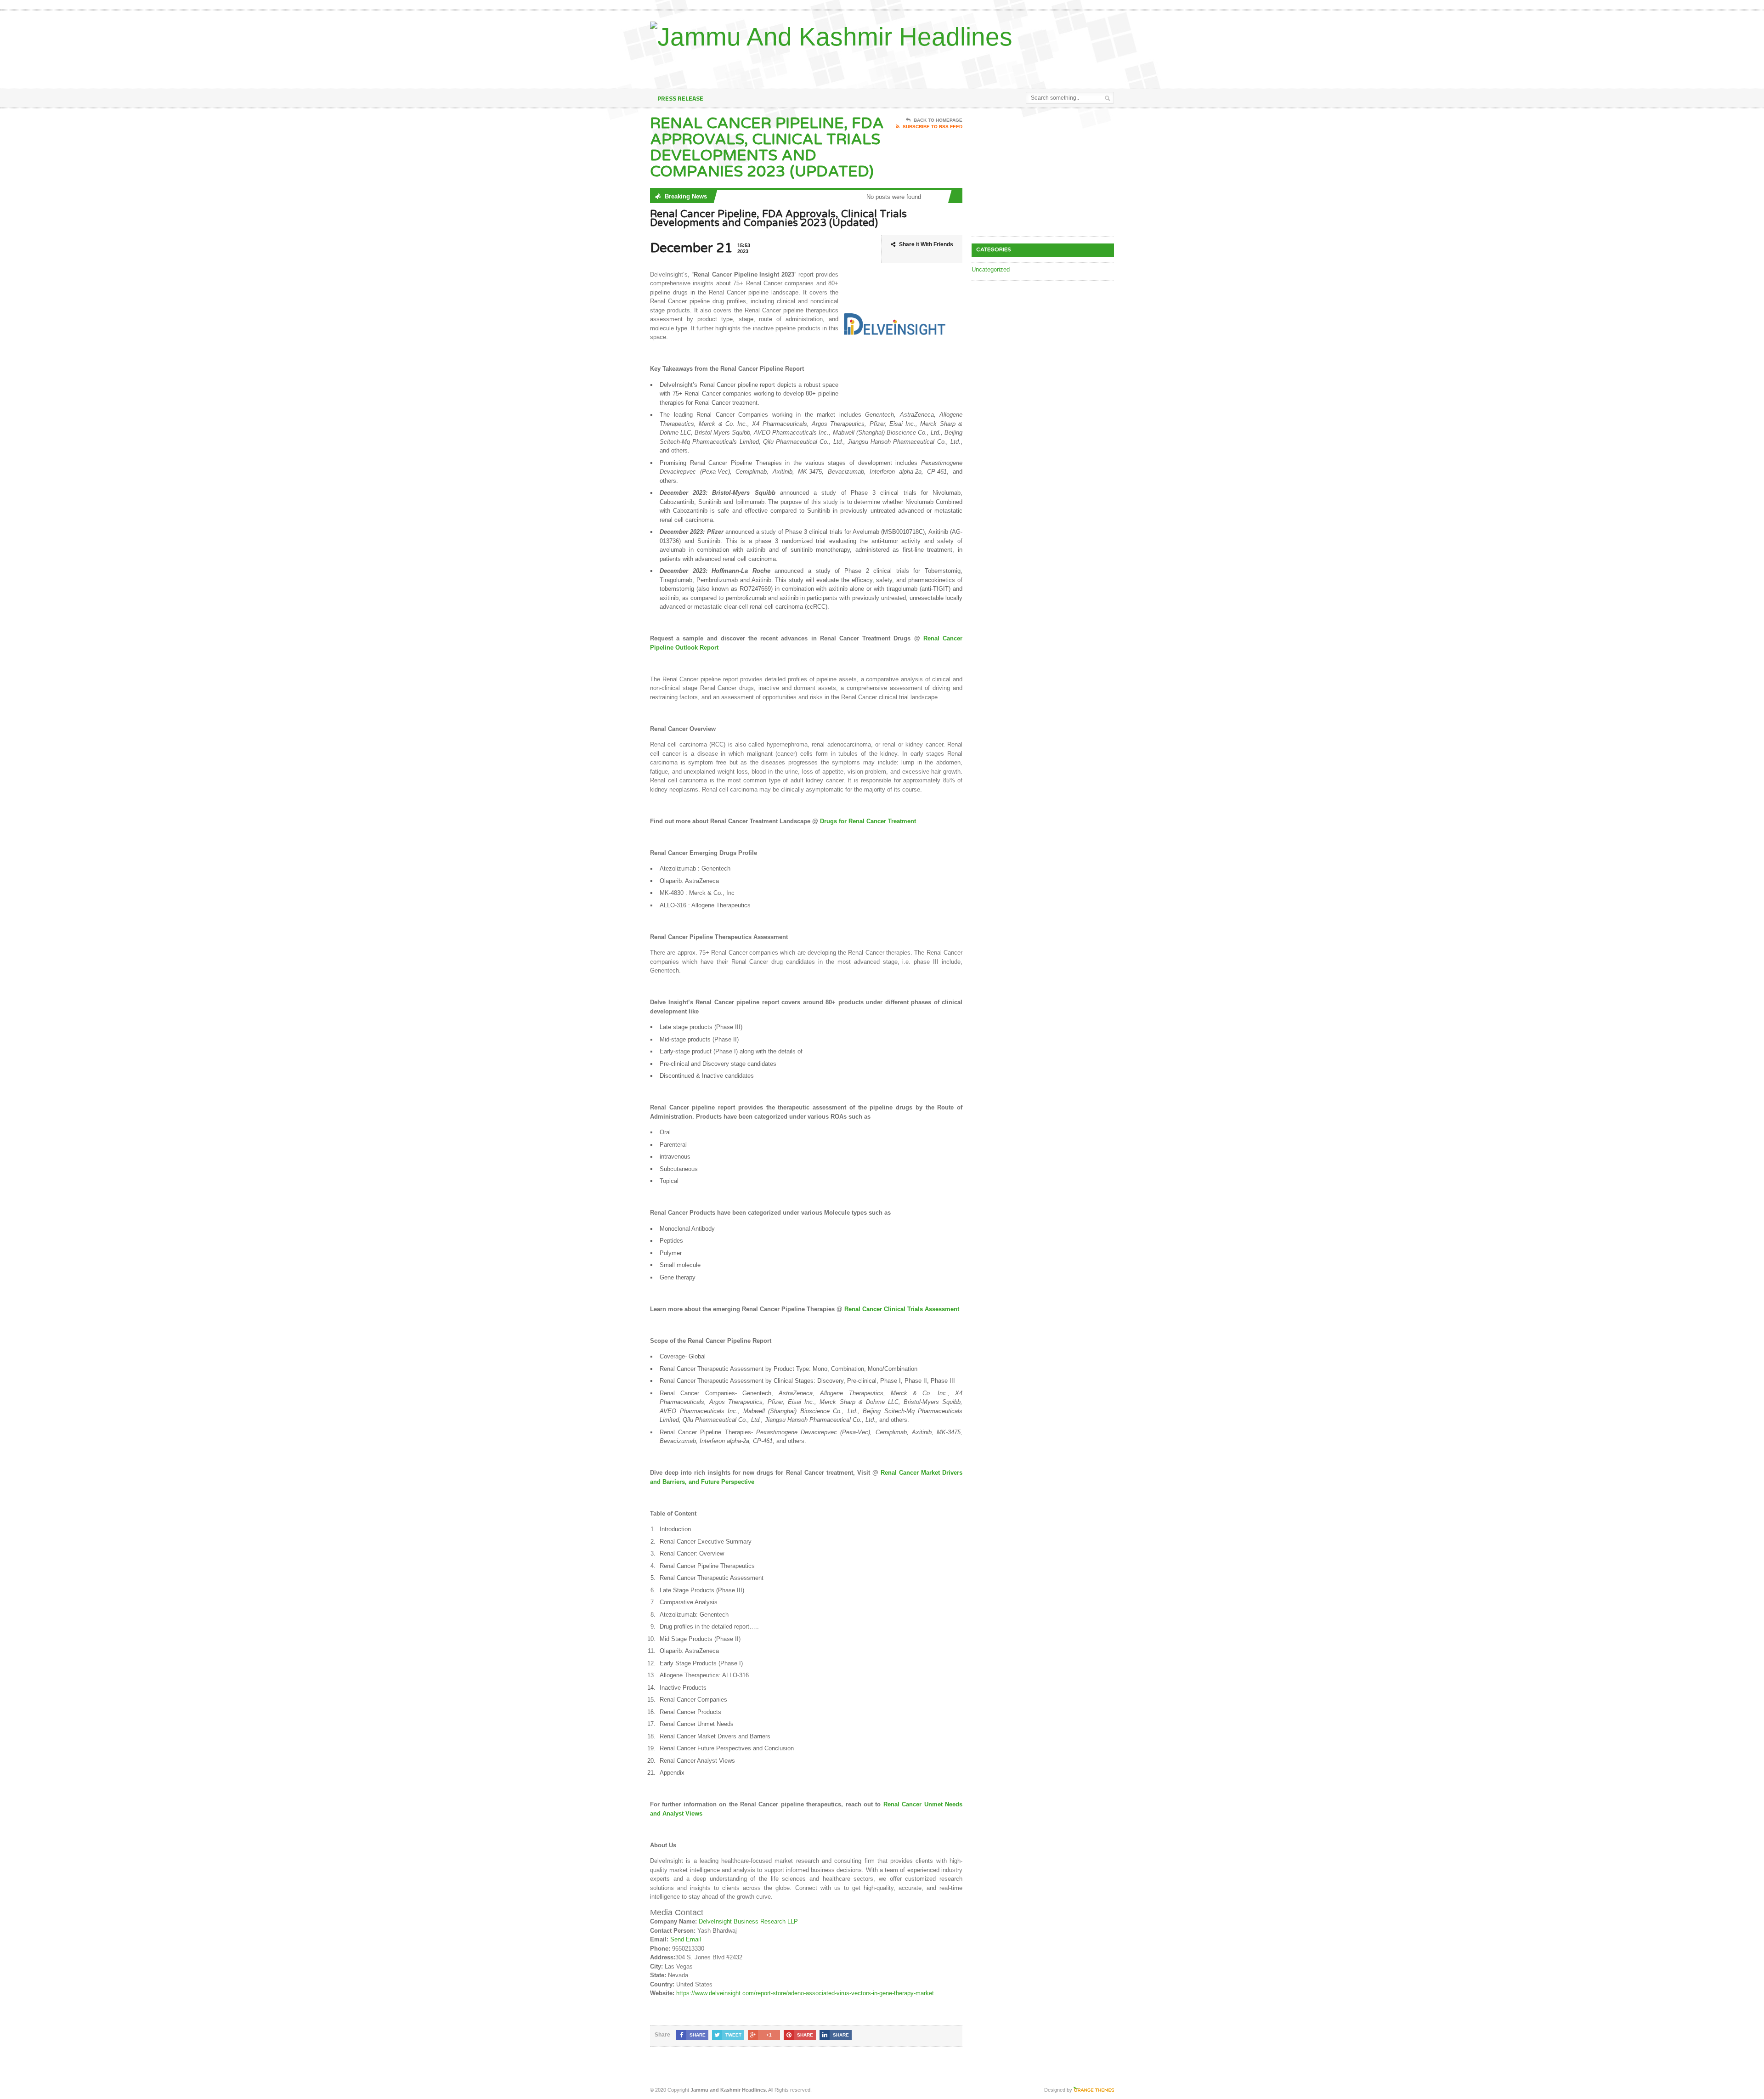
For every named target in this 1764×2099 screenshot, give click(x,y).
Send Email (686, 1939)
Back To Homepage (938, 120)
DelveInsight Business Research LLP (748, 1921)
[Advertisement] (1006, 66)
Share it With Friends (926, 244)
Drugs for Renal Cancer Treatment (868, 821)
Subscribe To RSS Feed (933, 127)
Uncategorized (991, 269)
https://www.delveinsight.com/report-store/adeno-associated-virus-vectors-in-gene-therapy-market (805, 1993)
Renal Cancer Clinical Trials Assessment (902, 1309)
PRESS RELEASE (680, 98)
